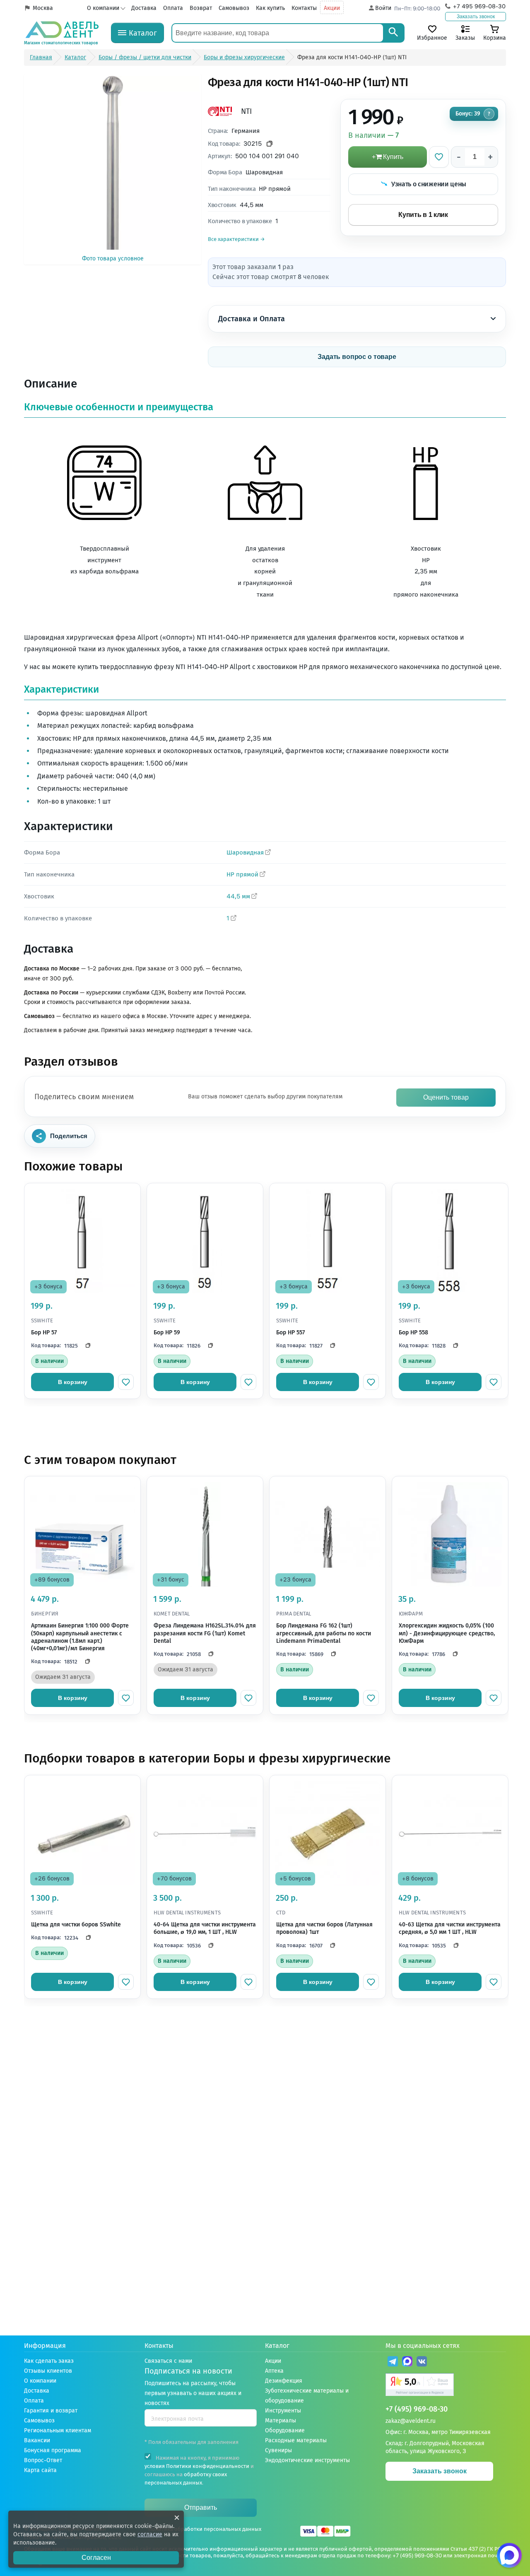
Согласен (96, 2558)
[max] (407, 2363)
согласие (150, 2534)
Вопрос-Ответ (43, 2460)
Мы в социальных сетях (423, 2346)
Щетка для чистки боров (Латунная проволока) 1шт (324, 1928)
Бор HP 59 (167, 1333)
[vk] (422, 2363)
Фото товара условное (113, 259)
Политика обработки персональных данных (205, 2529)
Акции (332, 8)
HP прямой (242, 874)
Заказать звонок (476, 17)
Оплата (173, 8)
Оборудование (285, 2430)
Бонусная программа (53, 2450)
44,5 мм (238, 896)
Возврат (201, 8)
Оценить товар (446, 1097)
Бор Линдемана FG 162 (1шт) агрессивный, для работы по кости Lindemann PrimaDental (324, 1633)
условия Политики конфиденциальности (197, 2466)
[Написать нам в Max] (509, 2555)
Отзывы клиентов (48, 2371)
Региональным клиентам (58, 2430)
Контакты (304, 8)
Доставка (144, 8)
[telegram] (393, 2363)
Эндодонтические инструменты (307, 2460)
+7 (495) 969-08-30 (417, 2409)
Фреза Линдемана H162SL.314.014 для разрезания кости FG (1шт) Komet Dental (205, 1633)
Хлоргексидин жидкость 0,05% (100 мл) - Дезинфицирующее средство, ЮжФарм (447, 1633)
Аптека (274, 2371)
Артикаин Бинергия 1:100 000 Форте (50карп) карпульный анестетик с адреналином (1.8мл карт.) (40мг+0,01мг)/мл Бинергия (80, 1637)
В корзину (73, 1382)
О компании (103, 8)
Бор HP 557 (290, 1333)
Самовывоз (234, 8)
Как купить (270, 8)
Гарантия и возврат (51, 2411)
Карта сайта (40, 2470)
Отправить (201, 2507)
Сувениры (278, 2450)
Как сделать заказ (49, 2361)
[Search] (393, 33)
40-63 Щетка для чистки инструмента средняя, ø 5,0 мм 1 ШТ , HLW (450, 1928)
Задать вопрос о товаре (357, 357)
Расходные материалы (296, 2440)
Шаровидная (245, 852)
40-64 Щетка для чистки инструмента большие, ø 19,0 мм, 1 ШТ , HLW (205, 1928)
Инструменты (283, 2411)
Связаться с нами (168, 2361)
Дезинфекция (284, 2381)
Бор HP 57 (44, 1333)
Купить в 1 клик (423, 215)
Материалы (281, 2421)
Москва (43, 8)
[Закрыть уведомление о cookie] (177, 2518)
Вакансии (37, 2440)
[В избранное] (439, 157)
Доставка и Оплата (252, 319)
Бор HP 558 (413, 1333)
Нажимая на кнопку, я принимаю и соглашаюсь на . (199, 2470)
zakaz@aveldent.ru (411, 2421)
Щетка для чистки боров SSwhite (76, 1925)
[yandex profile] (446, 2386)
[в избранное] (126, 1382)
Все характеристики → (236, 239)
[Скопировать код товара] (270, 144)
